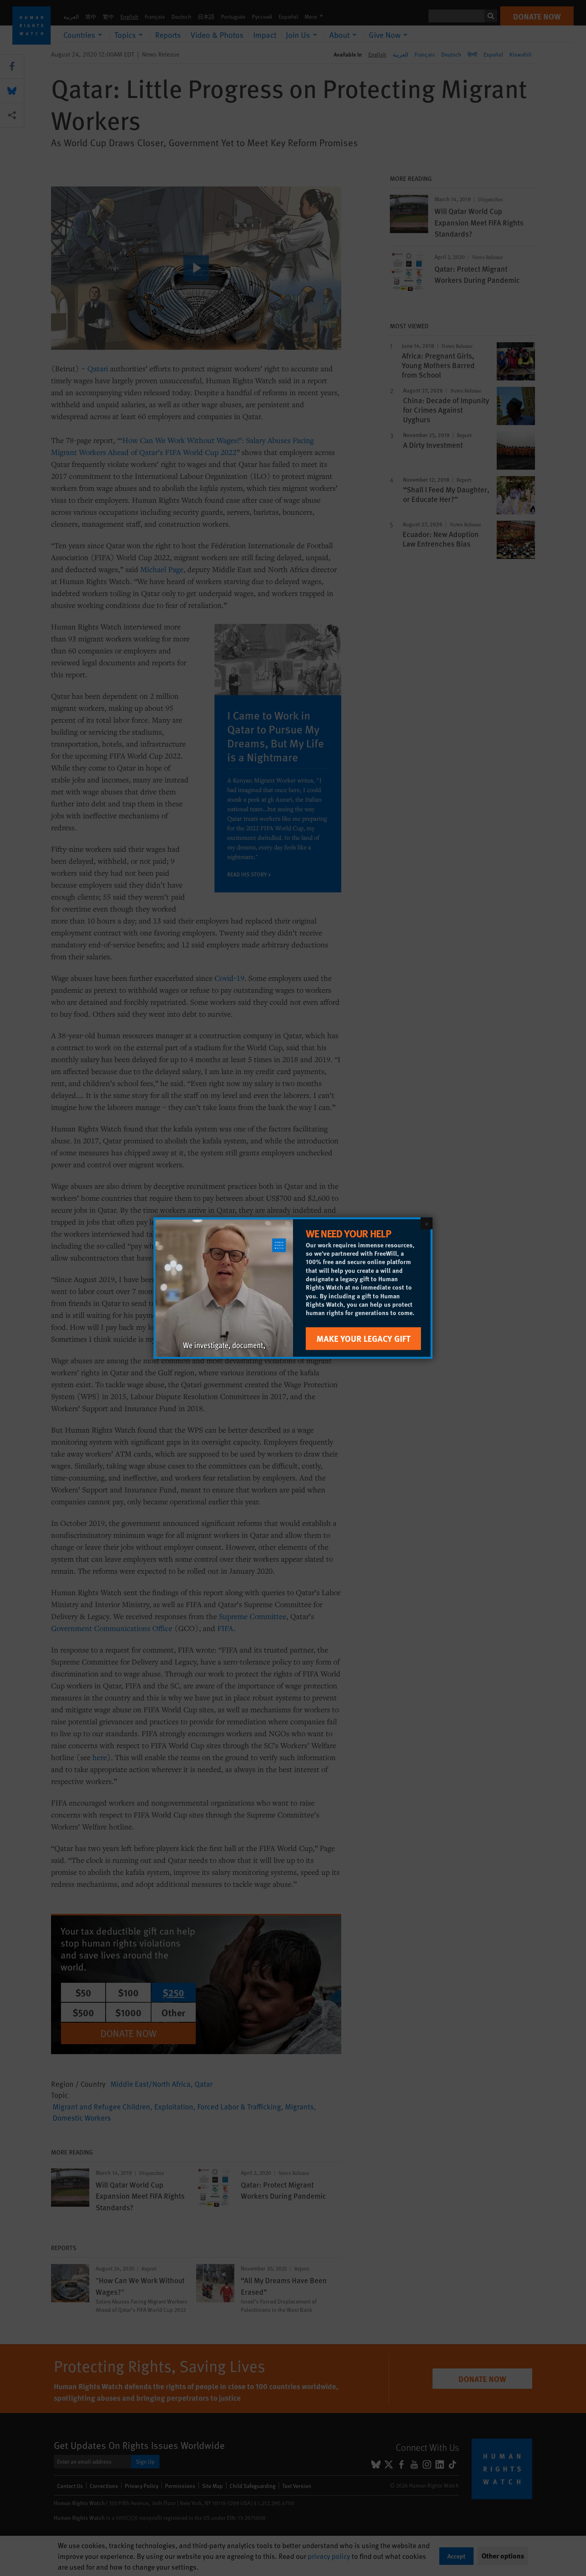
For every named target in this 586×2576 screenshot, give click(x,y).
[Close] (427, 1223)
